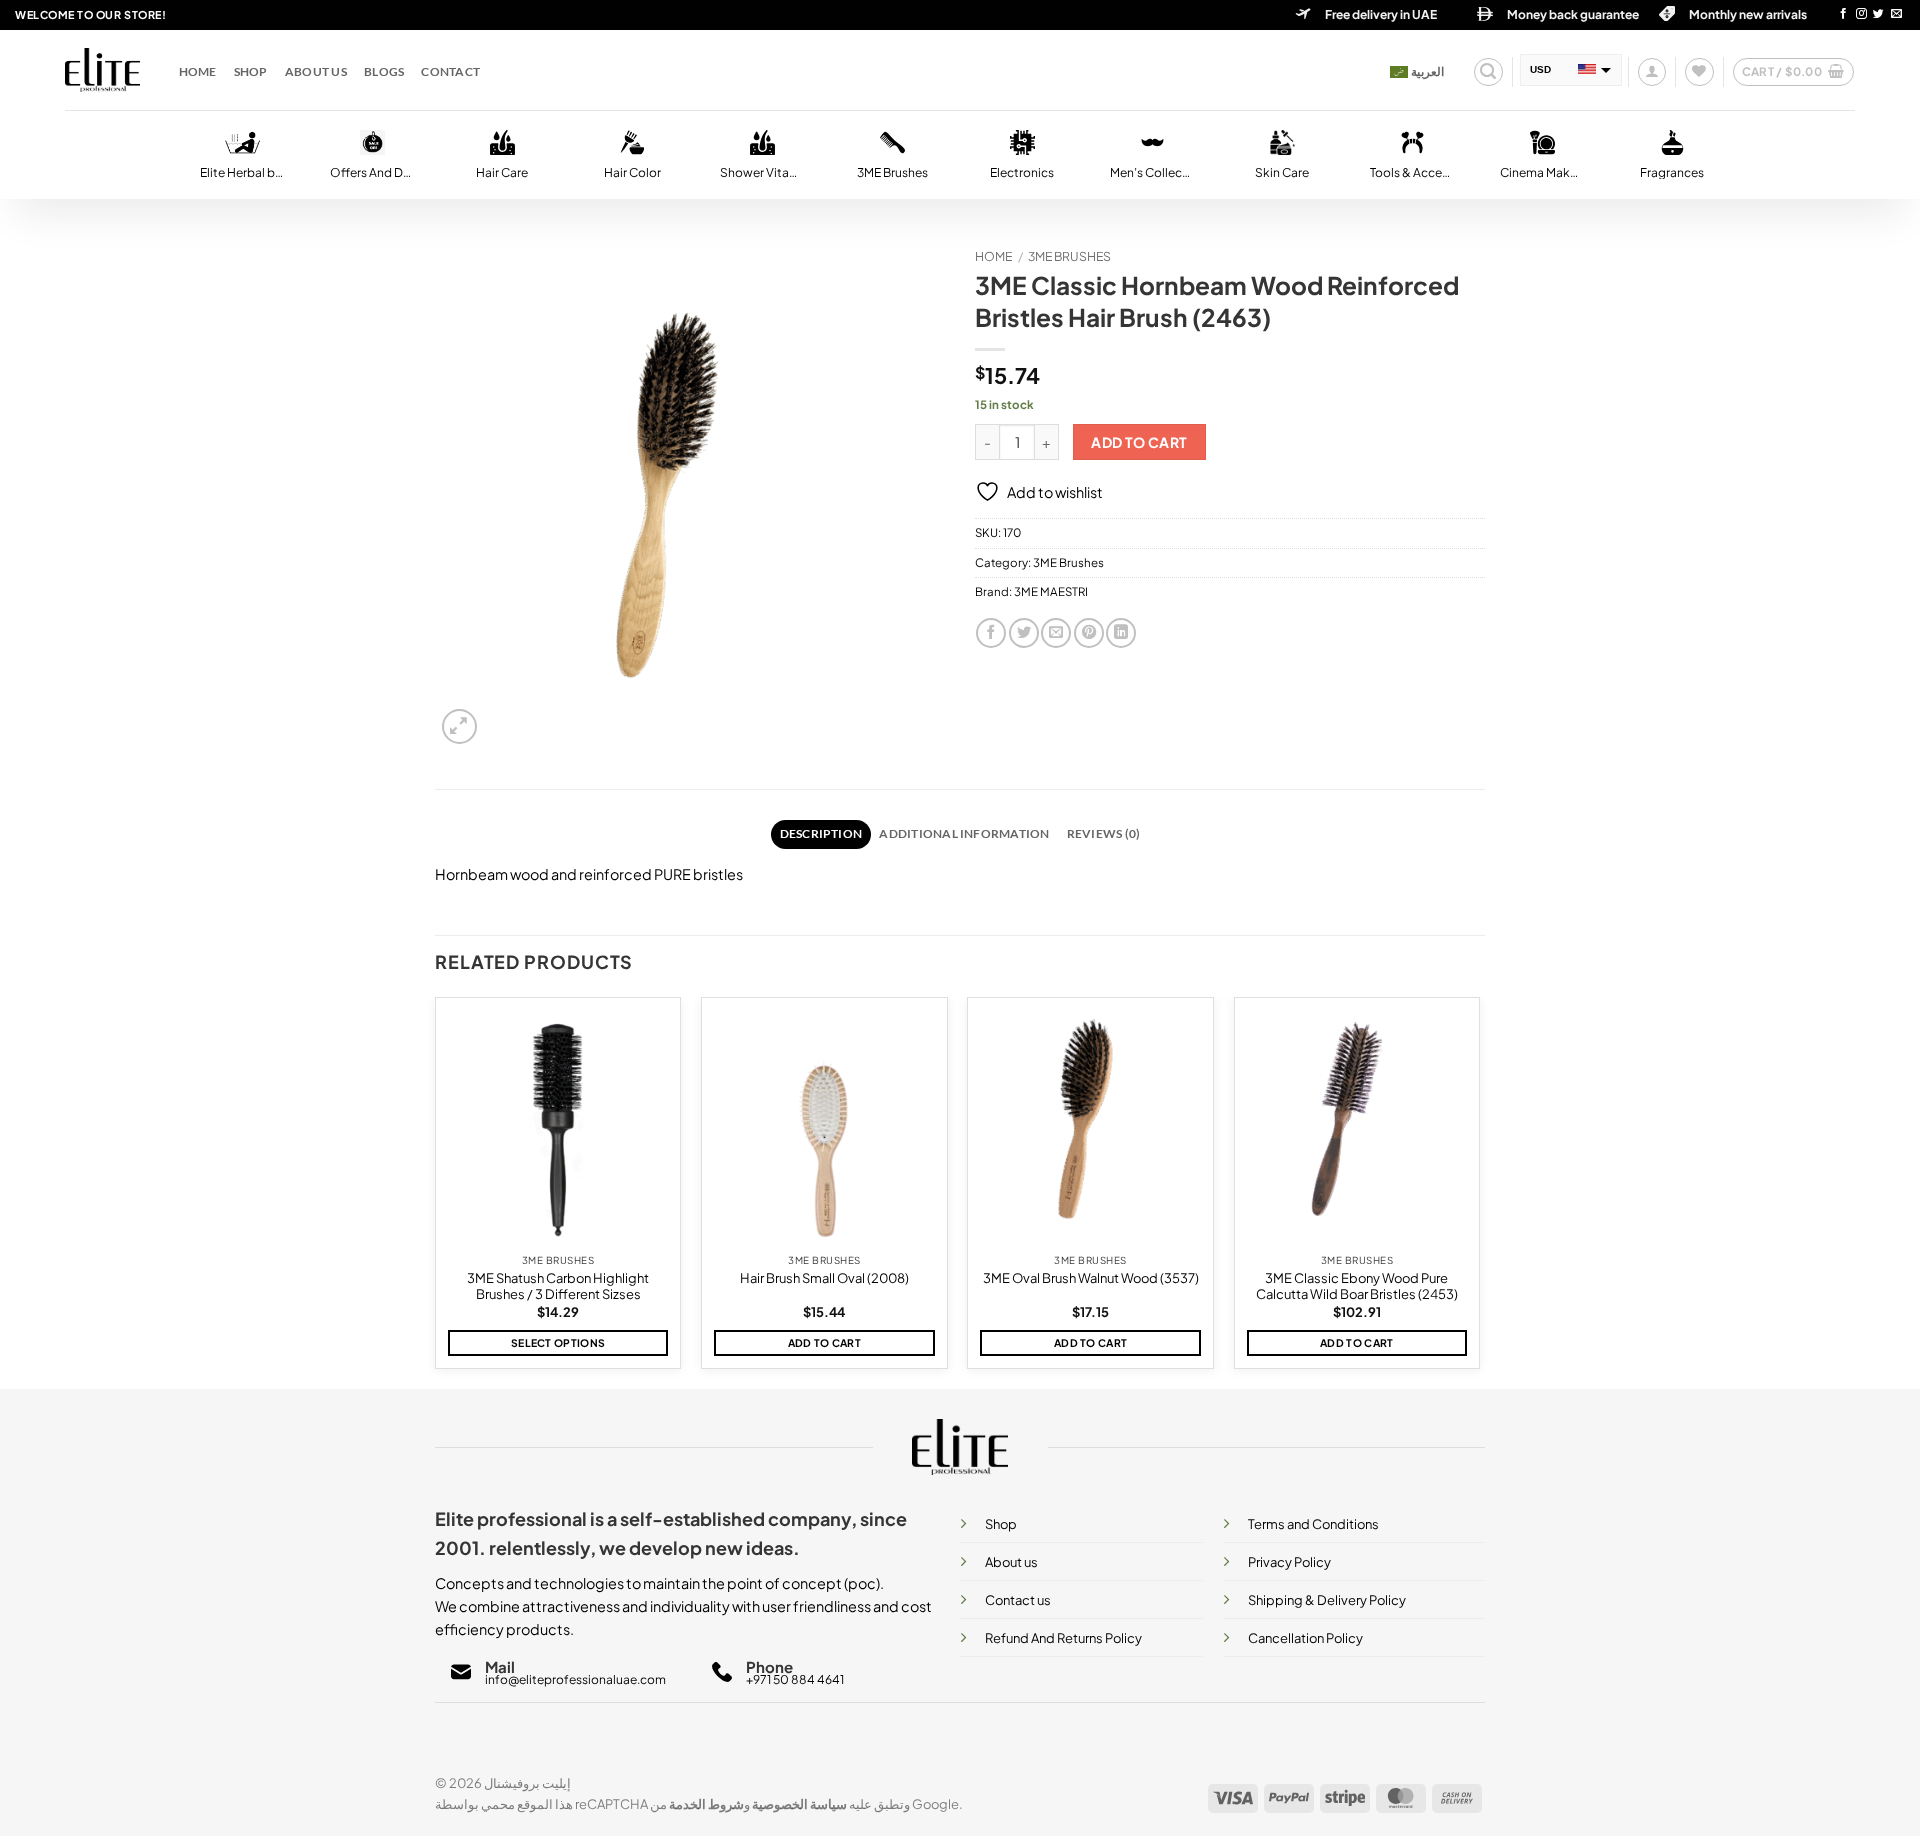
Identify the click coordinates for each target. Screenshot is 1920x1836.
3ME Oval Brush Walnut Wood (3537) (1091, 1278)
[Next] (1479, 1191)
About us (316, 71)
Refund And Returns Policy (1063, 1638)
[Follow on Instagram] (1861, 14)
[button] (1488, 72)
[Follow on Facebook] (1843, 14)
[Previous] (436, 1191)
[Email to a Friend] (1056, 633)
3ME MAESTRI (1051, 591)
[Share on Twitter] (1024, 633)
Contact (450, 71)
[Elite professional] (102, 70)
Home (198, 71)
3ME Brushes (1069, 256)
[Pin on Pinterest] (1089, 633)
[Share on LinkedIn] (1121, 633)
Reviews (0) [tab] (1104, 833)
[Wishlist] (1699, 72)
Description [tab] (821, 833)
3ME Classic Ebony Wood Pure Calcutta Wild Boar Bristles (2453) (1357, 1286)
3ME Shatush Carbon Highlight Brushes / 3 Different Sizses (558, 1286)
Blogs (384, 71)
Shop (251, 71)
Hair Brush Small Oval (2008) (824, 1278)
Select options (558, 1342)
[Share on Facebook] (991, 633)
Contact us (1018, 1600)
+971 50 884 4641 (795, 1679)
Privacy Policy (1289, 1562)
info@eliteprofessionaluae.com (575, 1679)
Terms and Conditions (1313, 1524)
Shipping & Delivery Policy (1327, 1600)
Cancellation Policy (1305, 1638)
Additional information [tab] (964, 833)
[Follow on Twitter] (1878, 14)
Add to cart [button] (824, 1342)
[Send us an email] (1896, 14)
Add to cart (1139, 442)
